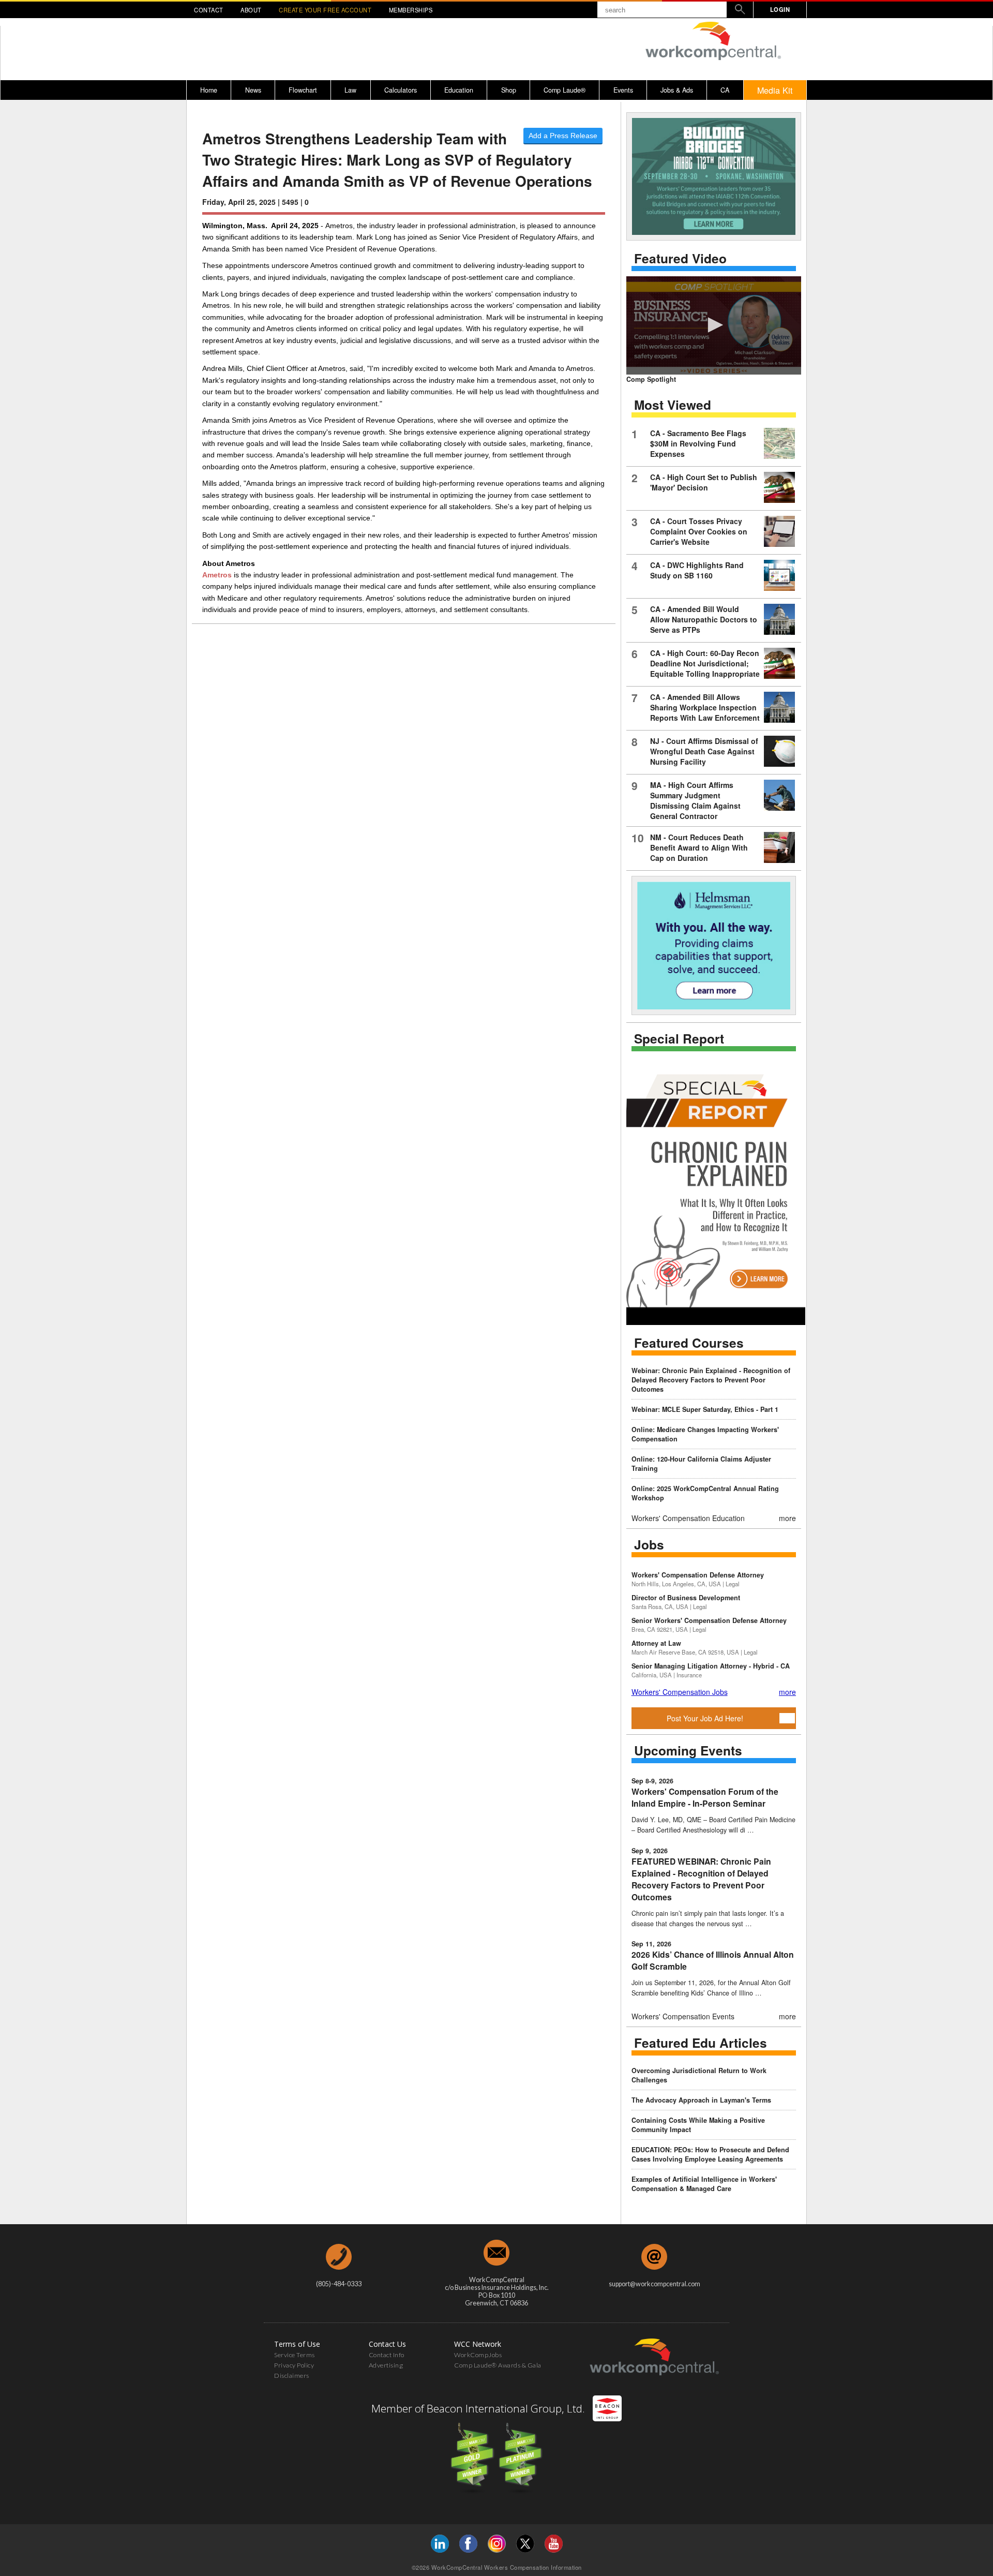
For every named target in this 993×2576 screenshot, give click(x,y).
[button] (714, 325)
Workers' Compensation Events (683, 2016)
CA (725, 90)
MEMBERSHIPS (411, 10)
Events (623, 90)
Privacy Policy (294, 2365)
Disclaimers (292, 2376)
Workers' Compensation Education (688, 1518)
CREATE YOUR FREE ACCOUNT (325, 10)
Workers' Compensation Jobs (680, 1692)
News (253, 90)
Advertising (386, 2365)
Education (459, 90)
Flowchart (303, 90)
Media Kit (775, 90)
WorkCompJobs (478, 2355)
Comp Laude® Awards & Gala (498, 2365)
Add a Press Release (563, 136)
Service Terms (295, 2355)
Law (350, 90)
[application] (714, 325)
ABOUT (251, 10)
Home (209, 90)
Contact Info (387, 2355)
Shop (509, 90)
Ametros (217, 575)
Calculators (401, 90)
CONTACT (209, 10)
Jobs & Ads (677, 90)
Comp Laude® (565, 90)
